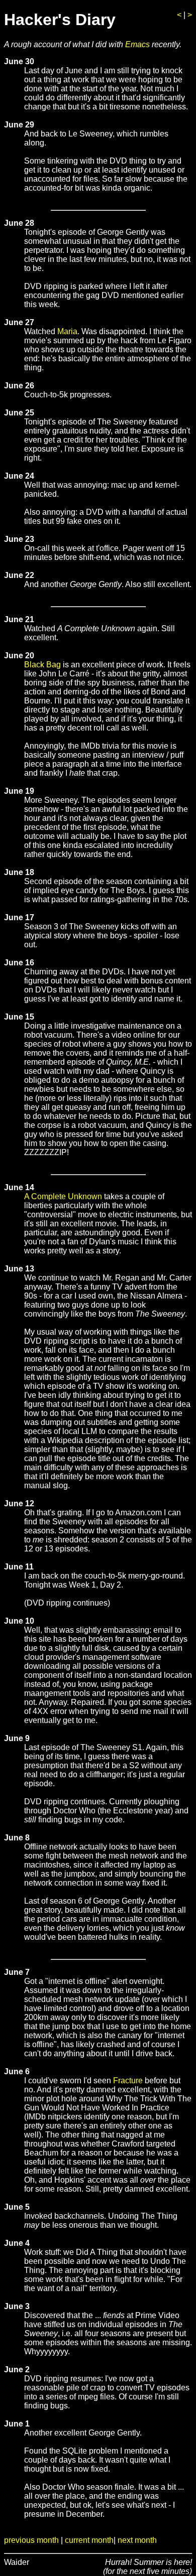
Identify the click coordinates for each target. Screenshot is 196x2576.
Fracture (128, 2081)
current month (89, 2540)
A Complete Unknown (63, 1196)
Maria (67, 331)
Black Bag (42, 665)
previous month (31, 2540)
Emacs (137, 44)
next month (137, 2540)
